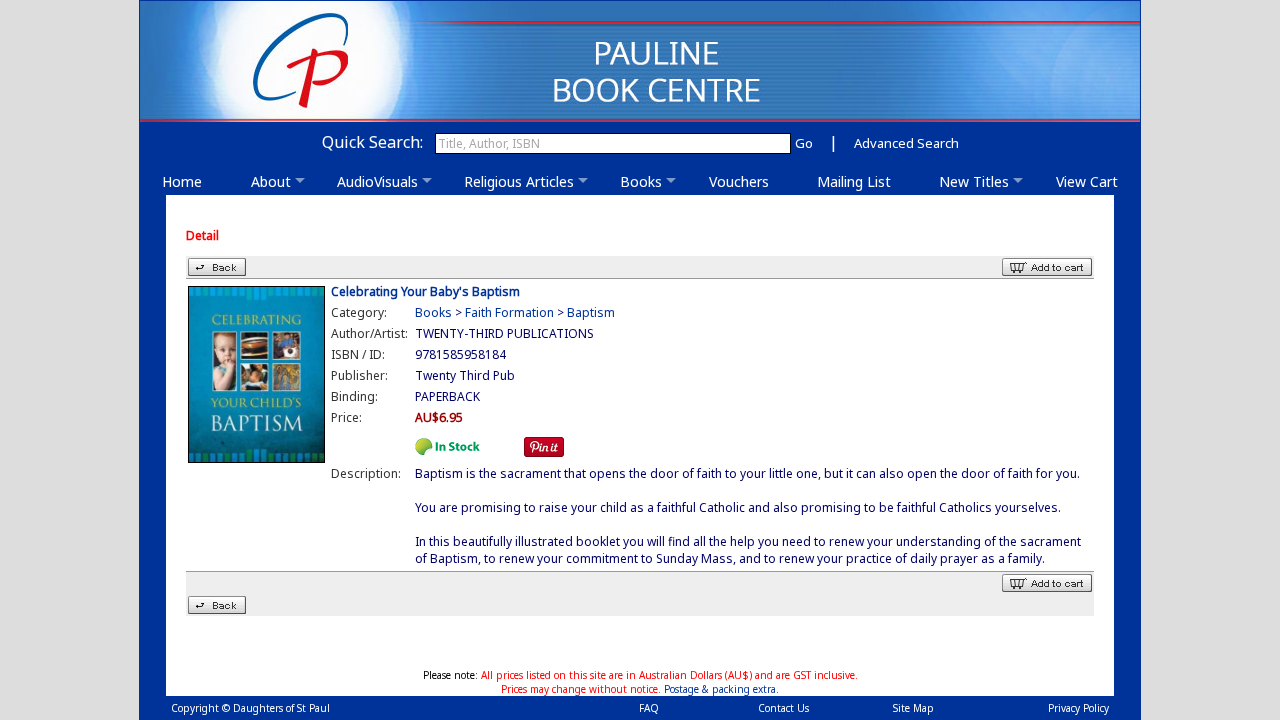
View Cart (1087, 181)
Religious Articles (519, 181)
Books (641, 181)
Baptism (591, 312)
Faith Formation (509, 312)
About (271, 181)
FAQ (649, 708)
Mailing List (860, 181)
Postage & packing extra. (721, 689)
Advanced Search (906, 143)
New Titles (974, 181)
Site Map (913, 708)
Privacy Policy (1078, 708)
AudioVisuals (377, 181)
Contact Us (783, 708)
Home (188, 181)
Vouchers (745, 181)
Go (804, 143)
